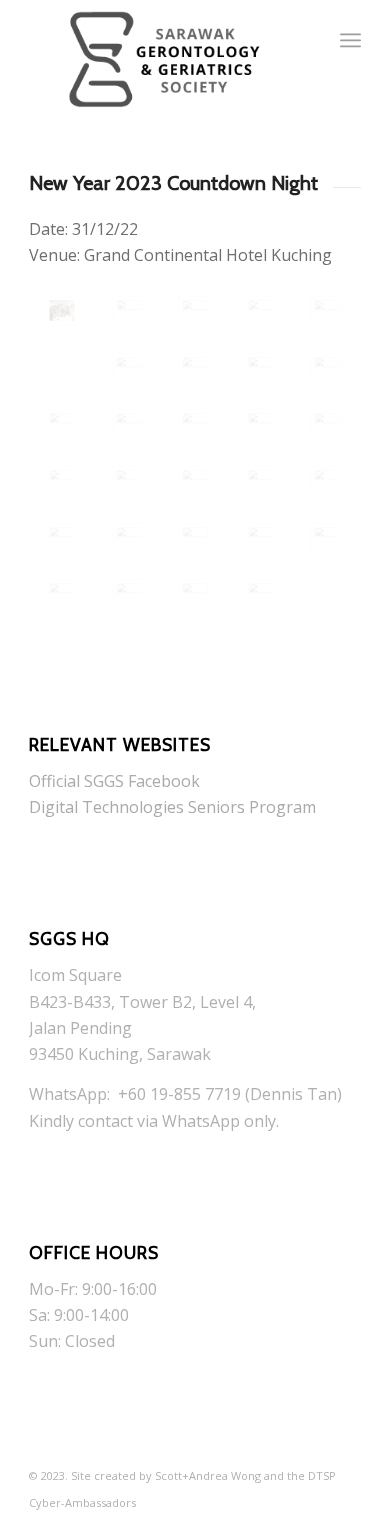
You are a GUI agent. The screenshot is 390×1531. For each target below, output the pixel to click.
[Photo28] (261, 593)
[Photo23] (327, 537)
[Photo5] (129, 367)
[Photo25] (129, 593)
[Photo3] (261, 310)
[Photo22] (261, 537)
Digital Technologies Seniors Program (172, 807)
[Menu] (350, 40)
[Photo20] (129, 537)
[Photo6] (195, 367)
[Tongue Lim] (195, 310)
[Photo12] (261, 423)
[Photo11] (195, 423)
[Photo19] (62, 537)
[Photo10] (129, 423)
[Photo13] (327, 423)
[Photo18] (327, 480)
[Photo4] (327, 310)
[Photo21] (195, 537)
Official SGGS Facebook (114, 781)
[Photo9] (62, 423)
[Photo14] (62, 480)
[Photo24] (62, 593)
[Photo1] (129, 310)
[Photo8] (327, 367)
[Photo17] (261, 480)
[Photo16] (195, 480)
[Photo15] (129, 480)
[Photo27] (195, 593)
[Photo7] (261, 367)
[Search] (306, 40)
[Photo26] (62, 310)
